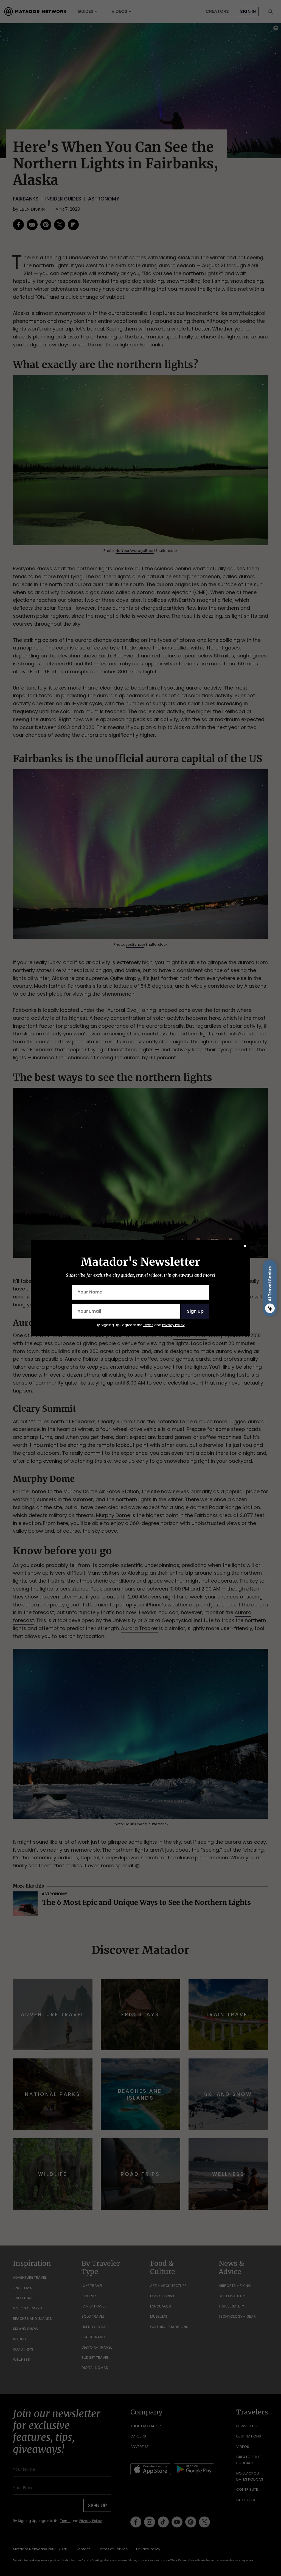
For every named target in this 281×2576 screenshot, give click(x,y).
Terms (148, 1325)
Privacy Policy (173, 1325)
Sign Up (195, 1311)
